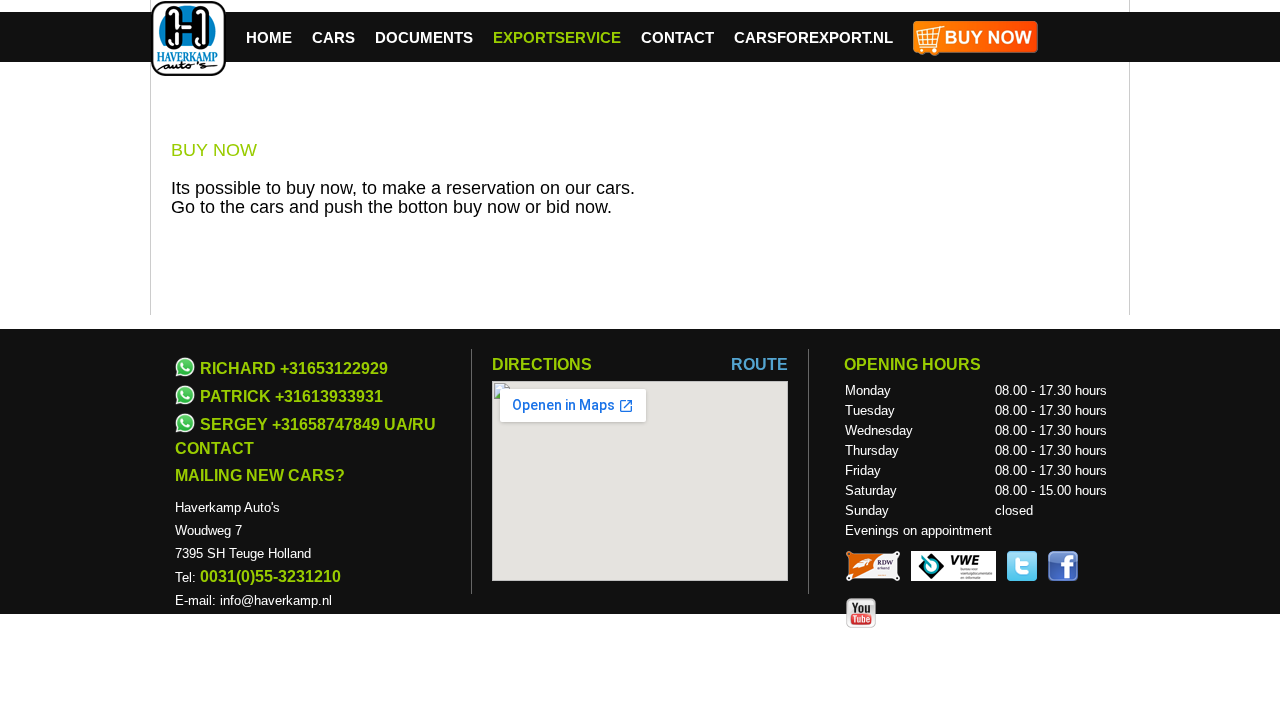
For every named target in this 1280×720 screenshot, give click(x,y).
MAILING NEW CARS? (260, 475)
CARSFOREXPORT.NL (813, 37)
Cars (333, 37)
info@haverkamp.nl (276, 600)
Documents (424, 37)
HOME (269, 37)
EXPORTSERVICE (557, 37)
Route (759, 364)
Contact (677, 37)
